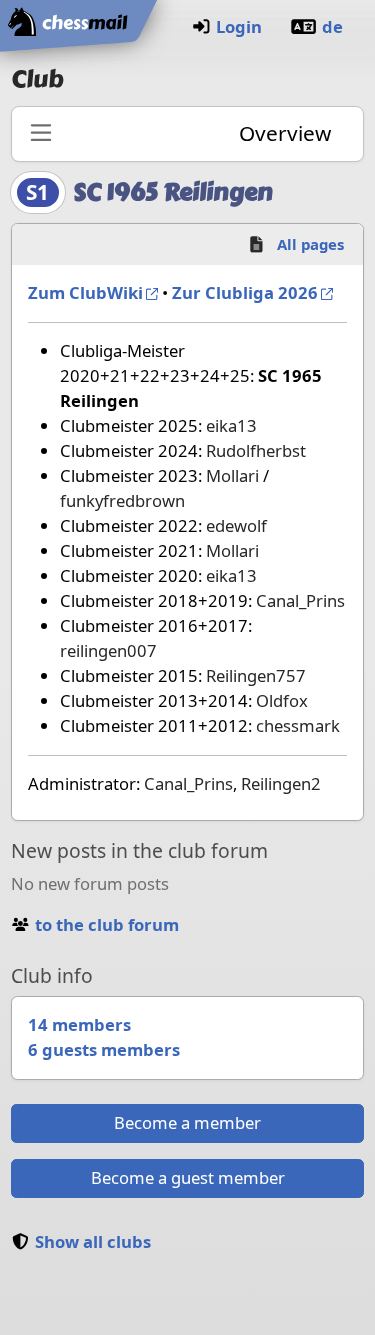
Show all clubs (93, 1241)
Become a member (187, 1122)
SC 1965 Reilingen (173, 192)
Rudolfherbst (256, 450)
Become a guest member (188, 1177)
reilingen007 (108, 650)
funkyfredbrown (122, 500)
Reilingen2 (281, 783)
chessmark (298, 725)
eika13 (231, 425)
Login (239, 26)
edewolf (236, 525)
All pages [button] (310, 244)
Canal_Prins (300, 600)
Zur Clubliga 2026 (245, 292)
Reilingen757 (256, 675)
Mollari (232, 475)
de (332, 26)
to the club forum (107, 924)
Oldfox (282, 700)
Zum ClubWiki (85, 292)
